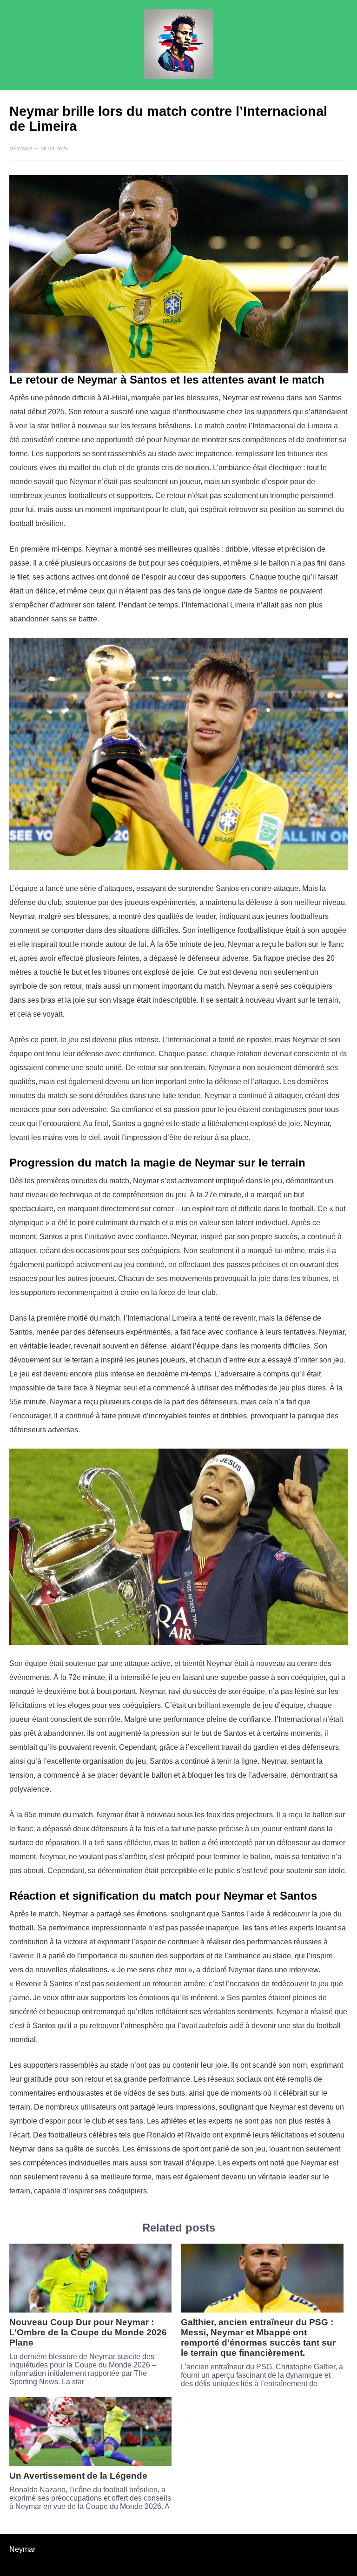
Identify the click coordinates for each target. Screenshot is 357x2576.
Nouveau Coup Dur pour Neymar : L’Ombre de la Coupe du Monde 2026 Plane (88, 2332)
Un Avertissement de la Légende (78, 2476)
